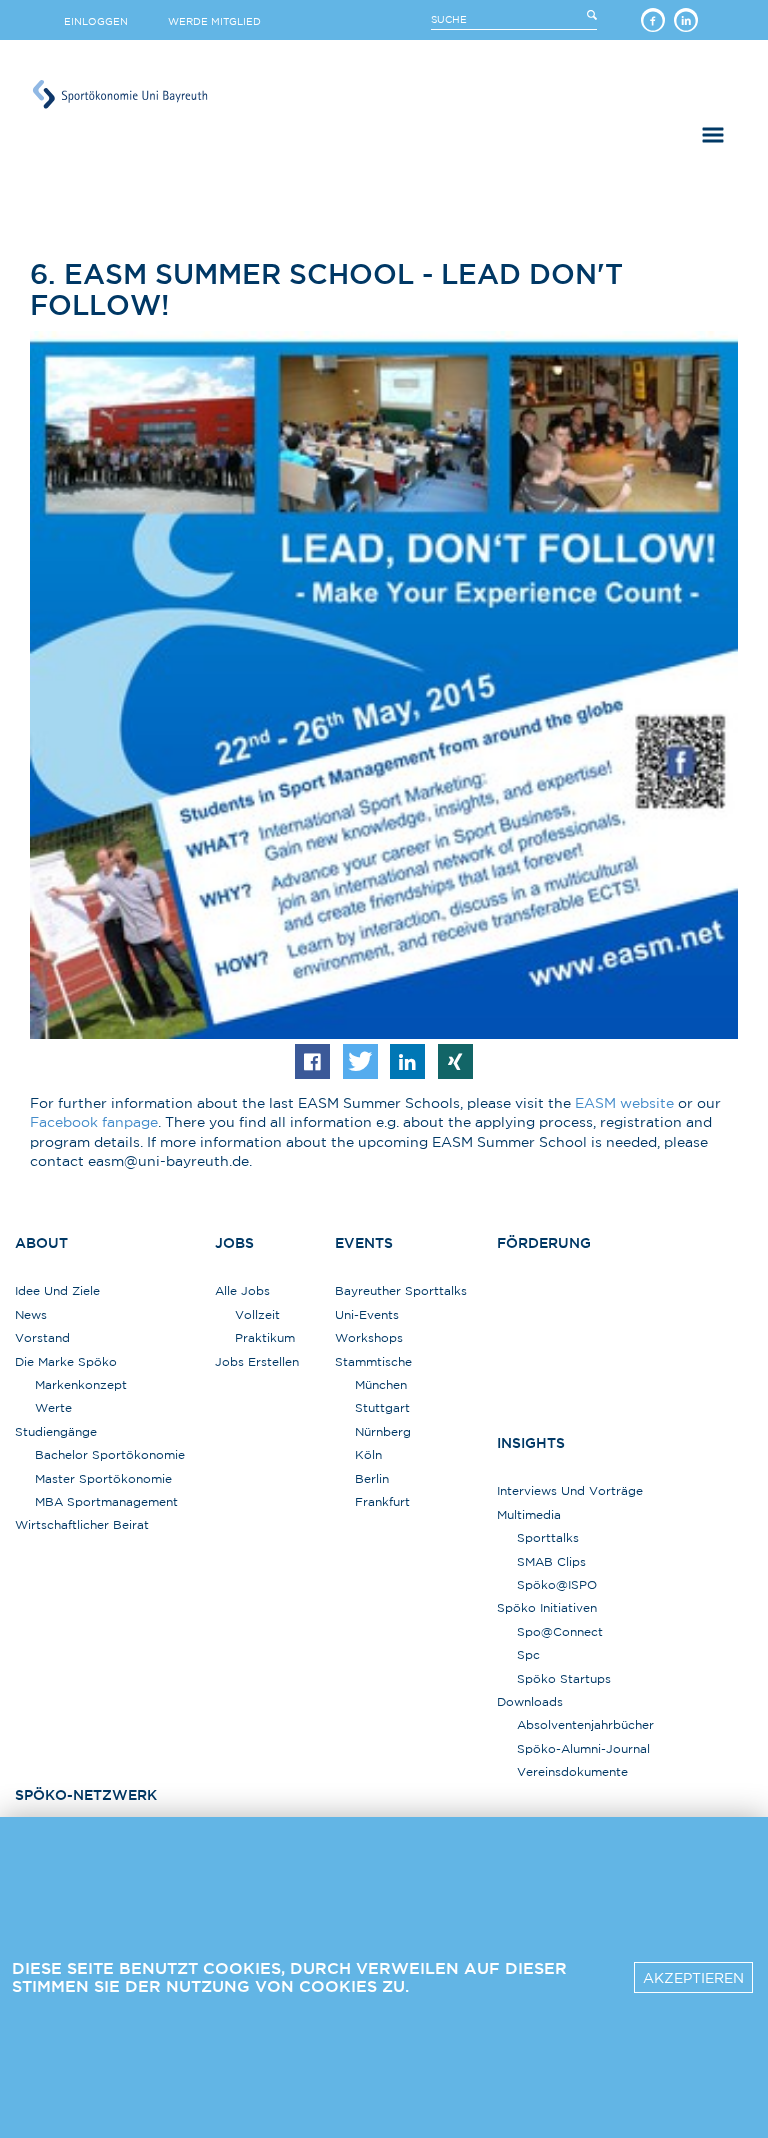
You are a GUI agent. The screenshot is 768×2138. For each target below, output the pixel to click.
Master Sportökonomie (103, 1478)
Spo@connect (560, 1631)
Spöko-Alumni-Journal (583, 1748)
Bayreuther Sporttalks (401, 1290)
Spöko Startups (564, 1678)
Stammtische (373, 1361)
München (381, 1384)
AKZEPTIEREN (693, 1978)
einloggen (96, 21)
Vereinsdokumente (572, 1771)
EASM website (624, 1103)
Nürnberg (383, 1431)
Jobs (234, 1243)
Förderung (544, 1243)
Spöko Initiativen (547, 1607)
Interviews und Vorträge (570, 1490)
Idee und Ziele (57, 1290)
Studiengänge (56, 1431)
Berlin (372, 1478)
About (41, 1243)
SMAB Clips (551, 1561)
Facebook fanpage (94, 1122)
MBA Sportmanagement (106, 1501)
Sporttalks (548, 1537)
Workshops (369, 1337)
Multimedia (529, 1514)
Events (364, 1243)
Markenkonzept (81, 1384)
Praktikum (265, 1337)
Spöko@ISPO (557, 1584)
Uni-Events (367, 1314)
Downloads (530, 1701)
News (31, 1314)
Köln (368, 1454)
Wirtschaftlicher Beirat (82, 1524)
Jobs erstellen (257, 1361)
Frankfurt (382, 1501)
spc (528, 1654)
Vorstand (42, 1337)
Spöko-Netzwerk (86, 1795)
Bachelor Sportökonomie (110, 1454)
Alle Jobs (242, 1290)
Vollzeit (257, 1314)
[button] (312, 1061)
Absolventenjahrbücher (585, 1724)
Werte (53, 1407)
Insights (531, 1443)
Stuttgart (382, 1407)
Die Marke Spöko (66, 1361)
